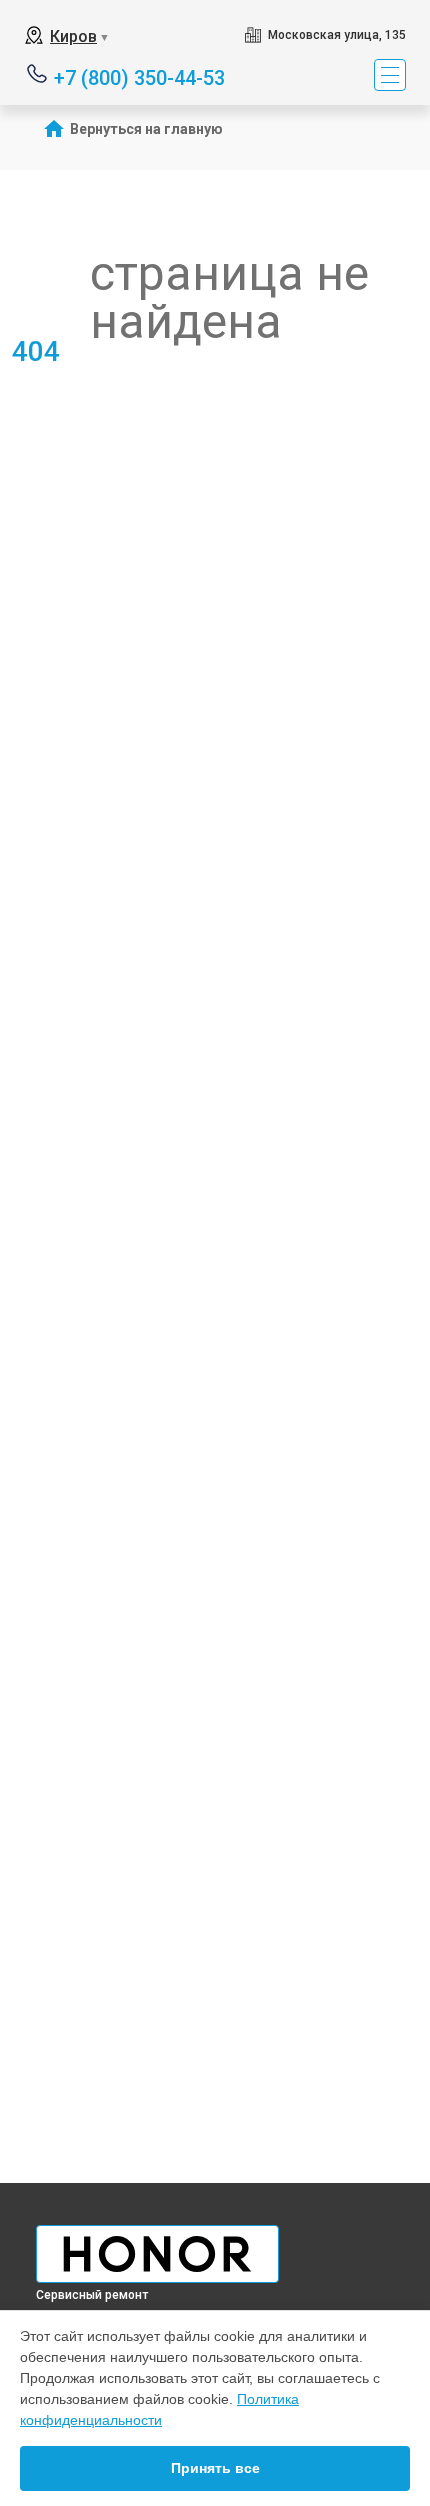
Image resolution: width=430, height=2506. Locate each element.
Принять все (215, 2468)
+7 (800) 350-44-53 (139, 76)
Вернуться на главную (146, 129)
